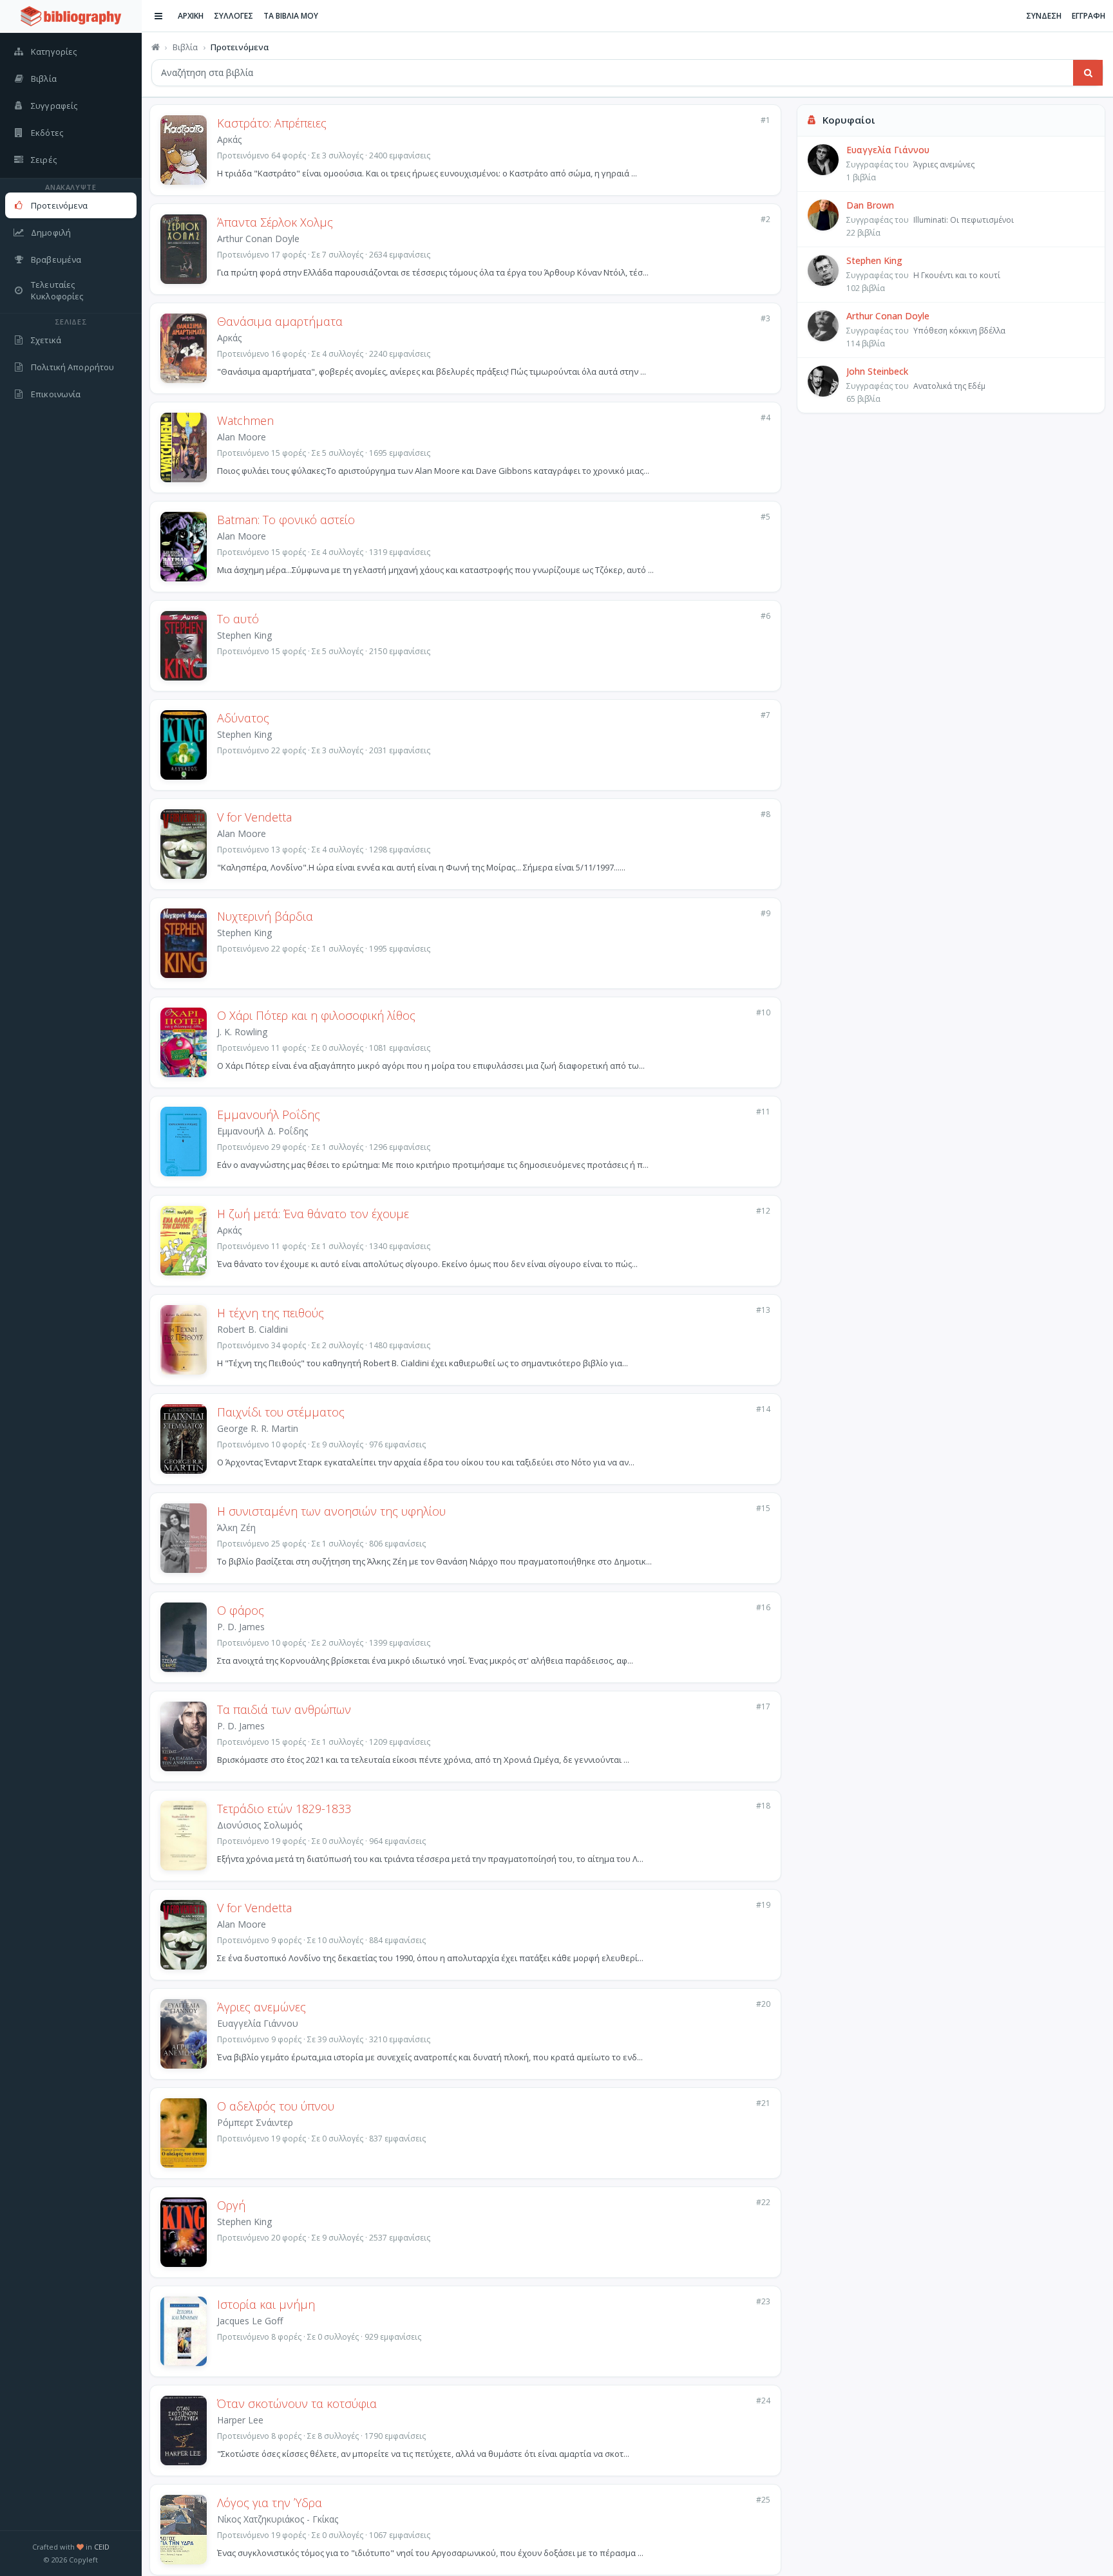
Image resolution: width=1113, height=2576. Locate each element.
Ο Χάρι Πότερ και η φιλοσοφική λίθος (316, 1015)
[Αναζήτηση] (1088, 73)
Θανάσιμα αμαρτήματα (280, 321)
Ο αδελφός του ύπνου (276, 2106)
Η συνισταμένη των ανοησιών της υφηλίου (331, 1511)
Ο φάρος (241, 1610)
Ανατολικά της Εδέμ (949, 386)
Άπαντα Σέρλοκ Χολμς (275, 222)
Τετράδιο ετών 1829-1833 (284, 1809)
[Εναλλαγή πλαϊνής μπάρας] (158, 16)
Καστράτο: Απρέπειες (272, 123)
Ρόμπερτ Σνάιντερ (255, 2122)
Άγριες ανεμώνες (262, 2007)
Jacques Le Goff (250, 2321)
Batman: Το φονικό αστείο (286, 520)
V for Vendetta (254, 817)
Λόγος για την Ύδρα (270, 2503)
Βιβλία (185, 47)
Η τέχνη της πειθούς (271, 1313)
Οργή (231, 2205)
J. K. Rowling (242, 1032)
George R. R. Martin (258, 1428)
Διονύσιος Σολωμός (260, 1825)
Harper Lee (240, 2420)
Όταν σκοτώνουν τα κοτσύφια (297, 2403)
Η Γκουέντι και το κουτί (957, 275)
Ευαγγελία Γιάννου (258, 2023)
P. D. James (241, 1627)
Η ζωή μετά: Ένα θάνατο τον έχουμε (313, 1214)
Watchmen (245, 420)
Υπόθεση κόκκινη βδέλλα (959, 331)
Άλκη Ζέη (236, 1528)
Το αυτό (238, 619)
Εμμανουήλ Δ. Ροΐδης (262, 1131)
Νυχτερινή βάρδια (265, 916)
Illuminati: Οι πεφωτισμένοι (964, 220)
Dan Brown (870, 205)
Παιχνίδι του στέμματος (281, 1412)
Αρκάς (229, 139)
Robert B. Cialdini (252, 1329)
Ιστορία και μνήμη (266, 2304)
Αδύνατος (243, 718)
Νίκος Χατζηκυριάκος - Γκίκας (278, 2519)
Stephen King (244, 635)
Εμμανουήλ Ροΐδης (269, 1114)
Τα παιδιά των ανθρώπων (284, 1709)
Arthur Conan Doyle (258, 239)
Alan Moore (242, 437)
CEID (102, 2547)
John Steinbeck (877, 371)
